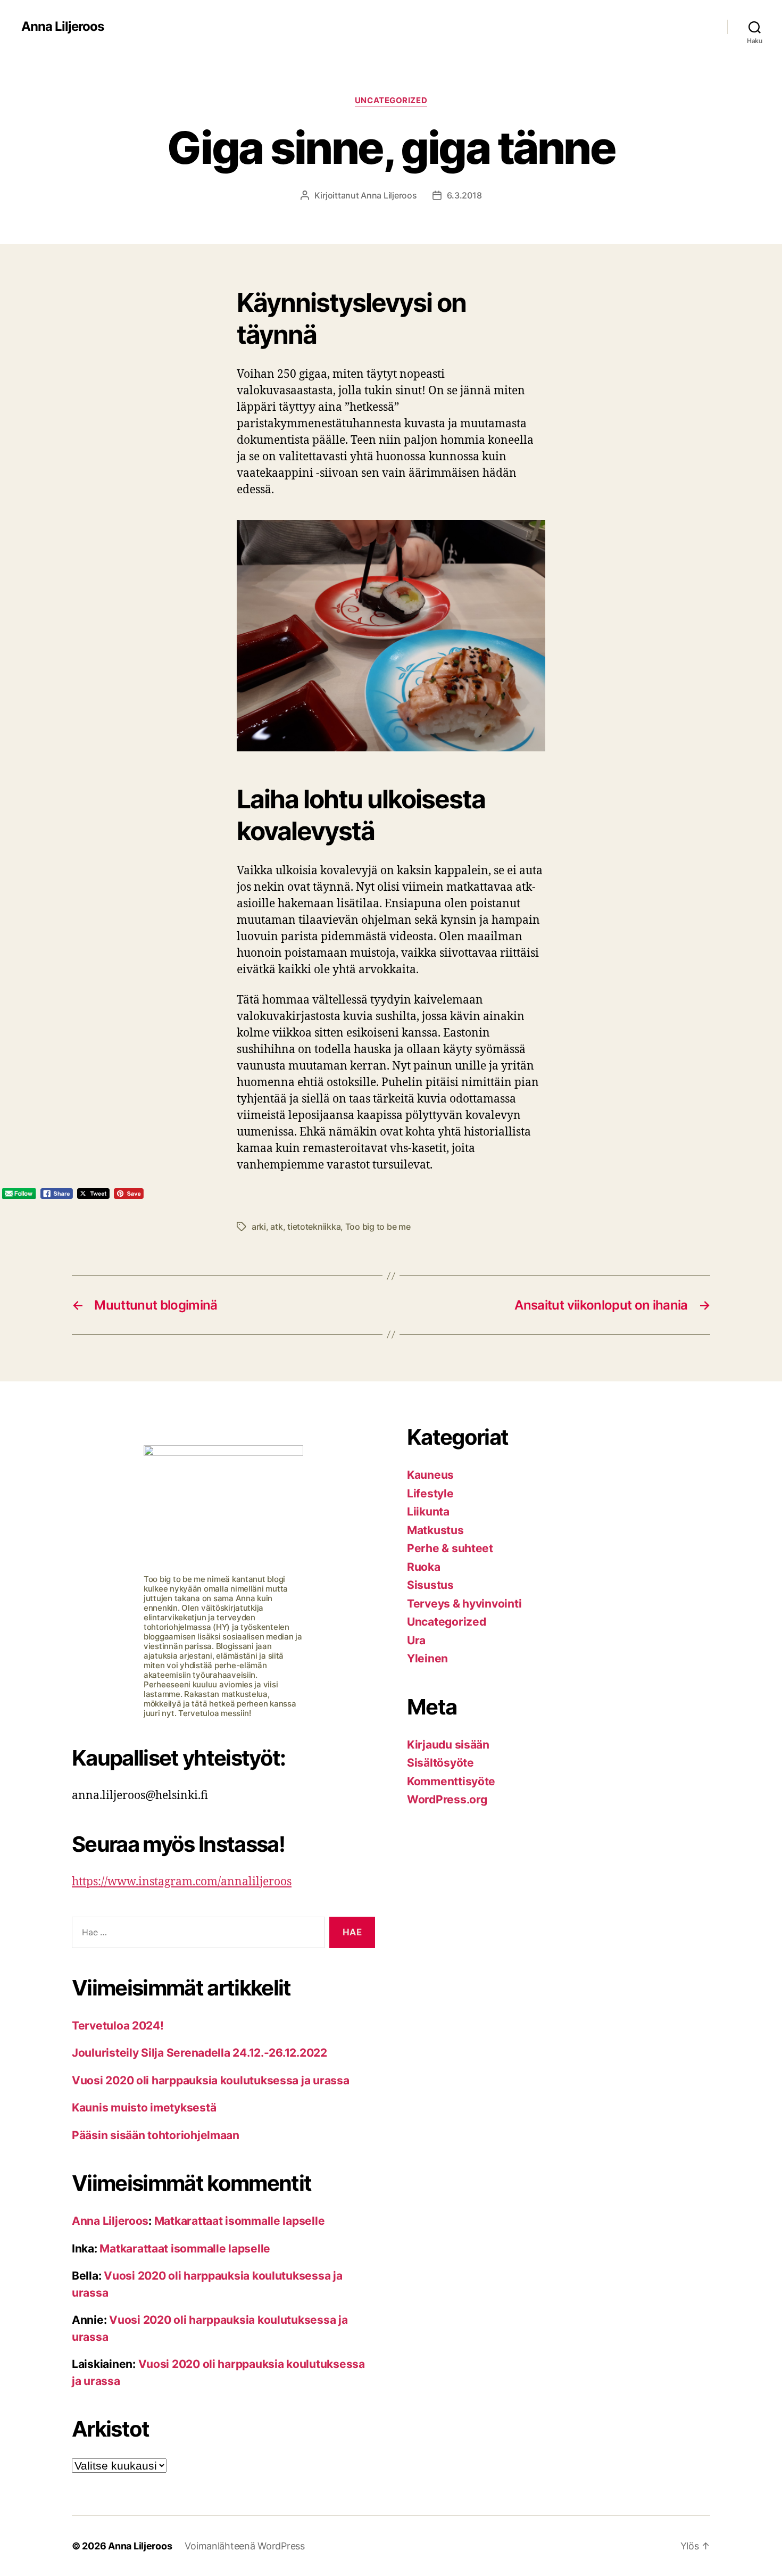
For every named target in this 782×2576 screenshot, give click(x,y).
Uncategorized (391, 101)
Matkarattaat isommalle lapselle (240, 2221)
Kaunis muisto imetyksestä (144, 2107)
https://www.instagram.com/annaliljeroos (182, 1882)
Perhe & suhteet (450, 1548)
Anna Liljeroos (63, 27)
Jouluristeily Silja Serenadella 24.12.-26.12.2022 (199, 2053)
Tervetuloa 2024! (118, 2026)
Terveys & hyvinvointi (464, 1604)
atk (276, 1227)
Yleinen (427, 1658)
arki (259, 1227)
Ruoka (424, 1567)
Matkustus (435, 1530)
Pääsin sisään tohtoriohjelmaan (156, 2135)
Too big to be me (378, 1227)
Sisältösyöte (440, 1763)
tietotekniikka (314, 1227)
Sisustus (430, 1585)
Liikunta (428, 1511)
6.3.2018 (464, 195)
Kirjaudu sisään (448, 1745)
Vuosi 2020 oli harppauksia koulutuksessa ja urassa (211, 2080)
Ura (416, 1640)
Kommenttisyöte (451, 1781)
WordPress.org (447, 1799)
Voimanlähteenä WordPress (245, 2546)
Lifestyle (430, 1493)
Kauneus (430, 1475)
